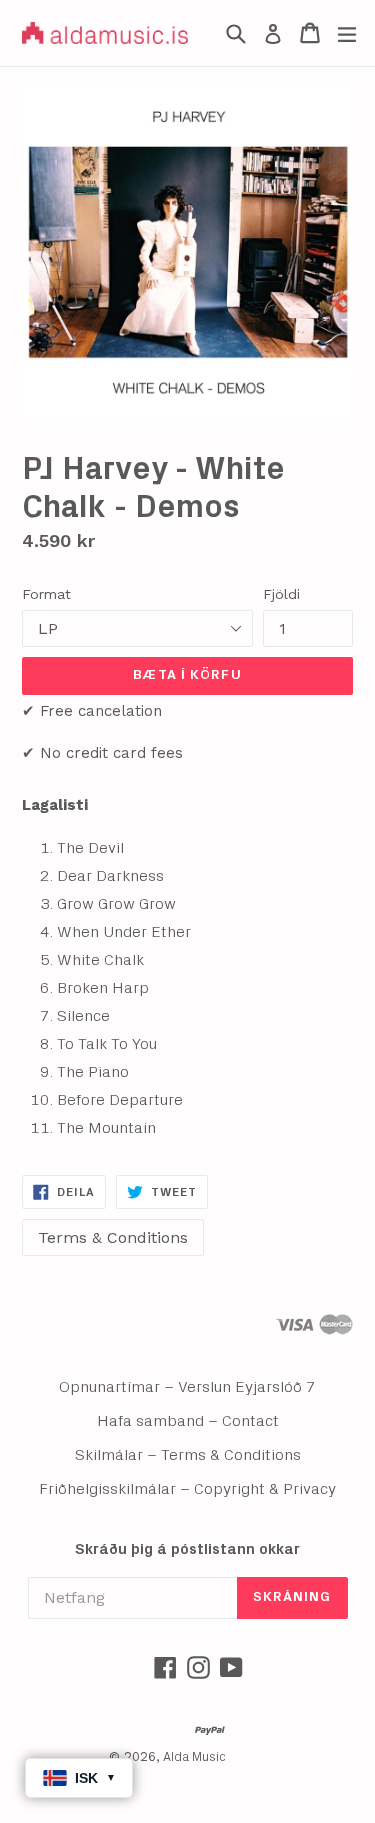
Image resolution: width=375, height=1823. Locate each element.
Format (46, 594)
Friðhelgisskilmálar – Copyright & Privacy (187, 1489)
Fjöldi (281, 594)
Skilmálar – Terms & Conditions (188, 1455)
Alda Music (194, 1757)
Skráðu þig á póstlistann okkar (187, 1549)
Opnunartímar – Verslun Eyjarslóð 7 (187, 1387)
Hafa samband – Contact (188, 1421)
